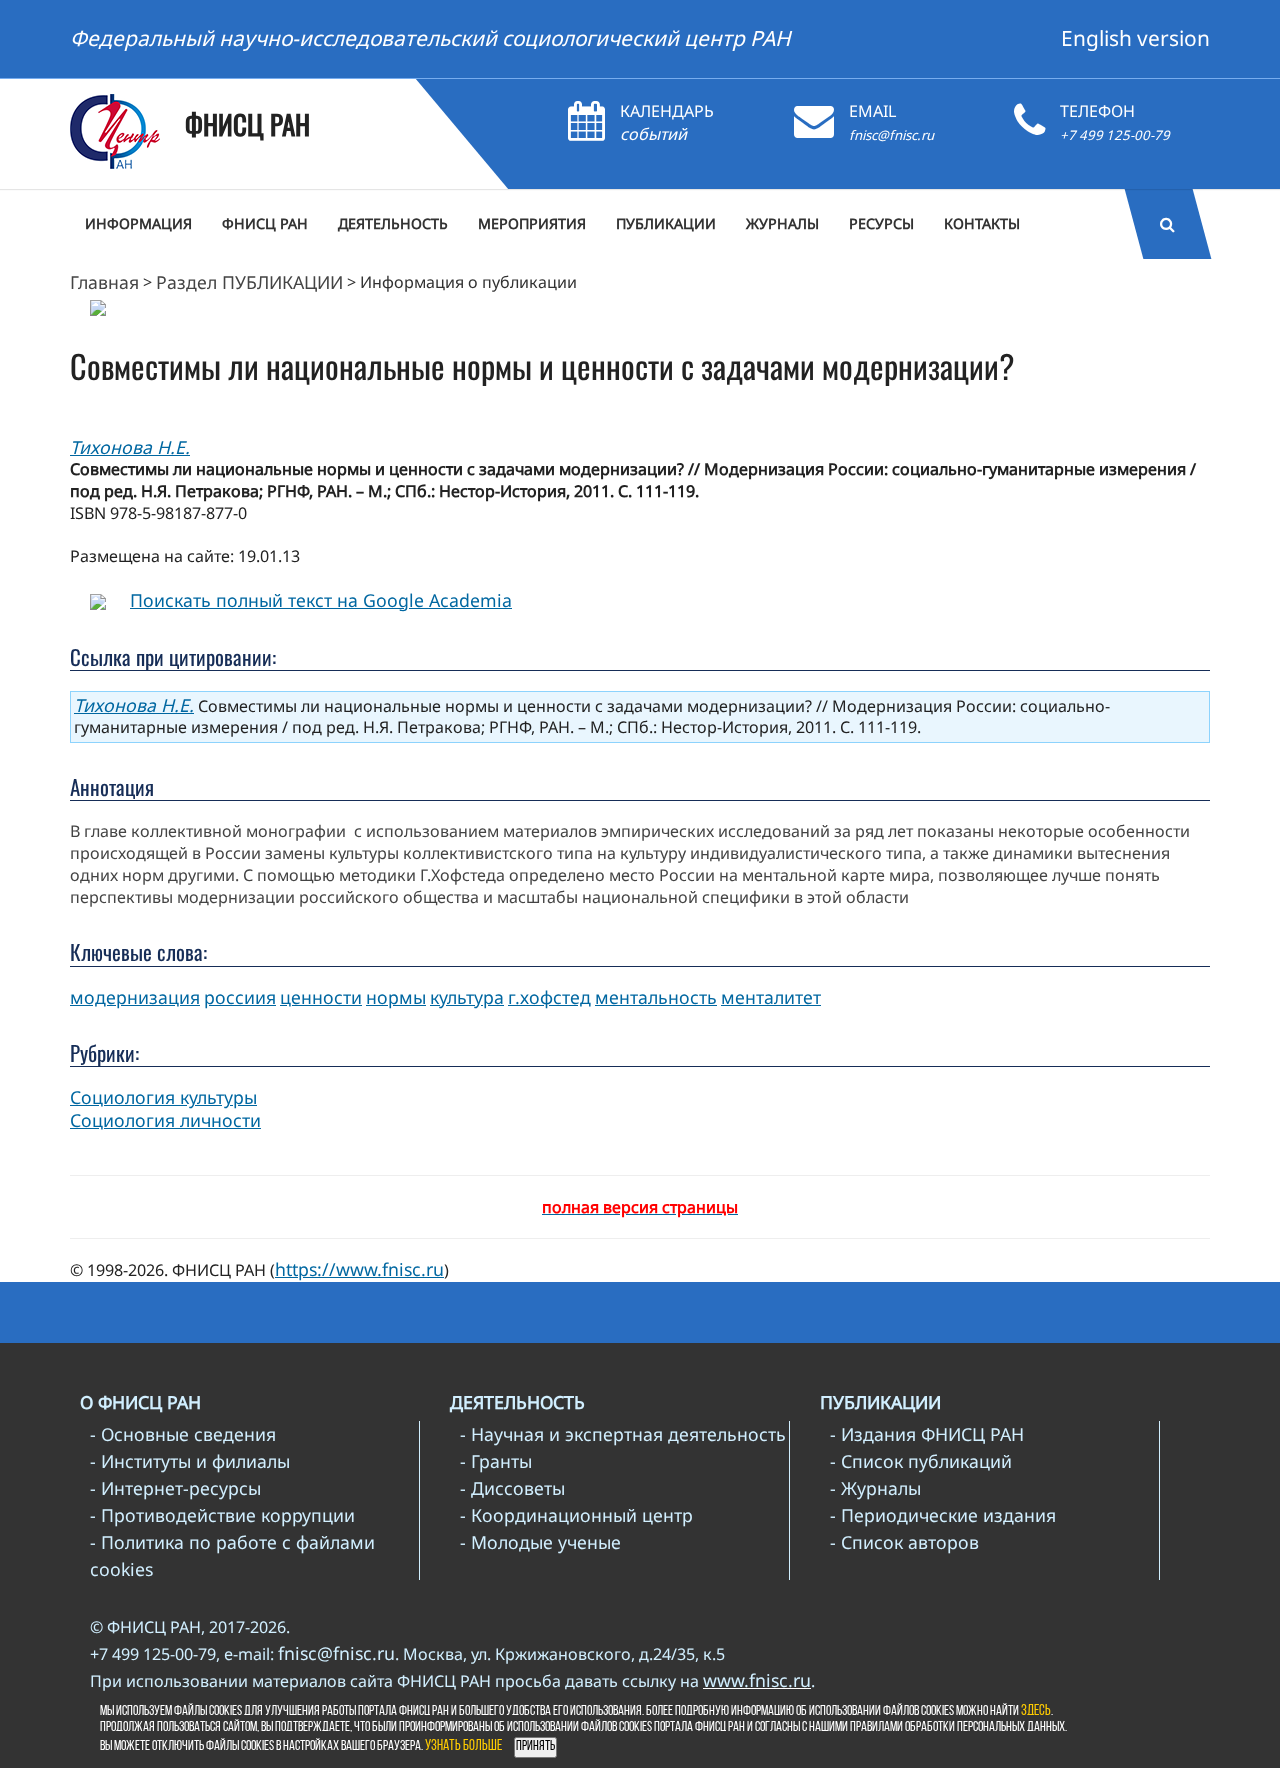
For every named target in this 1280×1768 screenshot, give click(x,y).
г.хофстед (549, 997)
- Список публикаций (921, 1461)
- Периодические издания (943, 1515)
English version (1135, 38)
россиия (240, 997)
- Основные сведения (183, 1434)
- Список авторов (904, 1542)
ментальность (656, 997)
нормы (396, 997)
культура (467, 997)
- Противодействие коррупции (222, 1515)
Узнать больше (463, 1746)
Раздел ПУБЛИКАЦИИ (249, 282)
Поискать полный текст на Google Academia (321, 600)
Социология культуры (163, 1097)
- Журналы (875, 1488)
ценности (321, 997)
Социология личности (165, 1120)
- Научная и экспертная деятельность (623, 1434)
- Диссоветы (512, 1488)
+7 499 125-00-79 (1115, 135)
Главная (104, 282)
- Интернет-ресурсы (175, 1488)
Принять (535, 1746)
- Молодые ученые (540, 1542)
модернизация (135, 997)
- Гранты (496, 1461)
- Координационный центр (576, 1515)
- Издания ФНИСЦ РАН (927, 1434)
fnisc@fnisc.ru (891, 135)
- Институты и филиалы (190, 1461)
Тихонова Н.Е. (130, 447)
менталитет (771, 997)
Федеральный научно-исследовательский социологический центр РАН (430, 38)
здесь (1036, 1711)
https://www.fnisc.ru (359, 1269)
